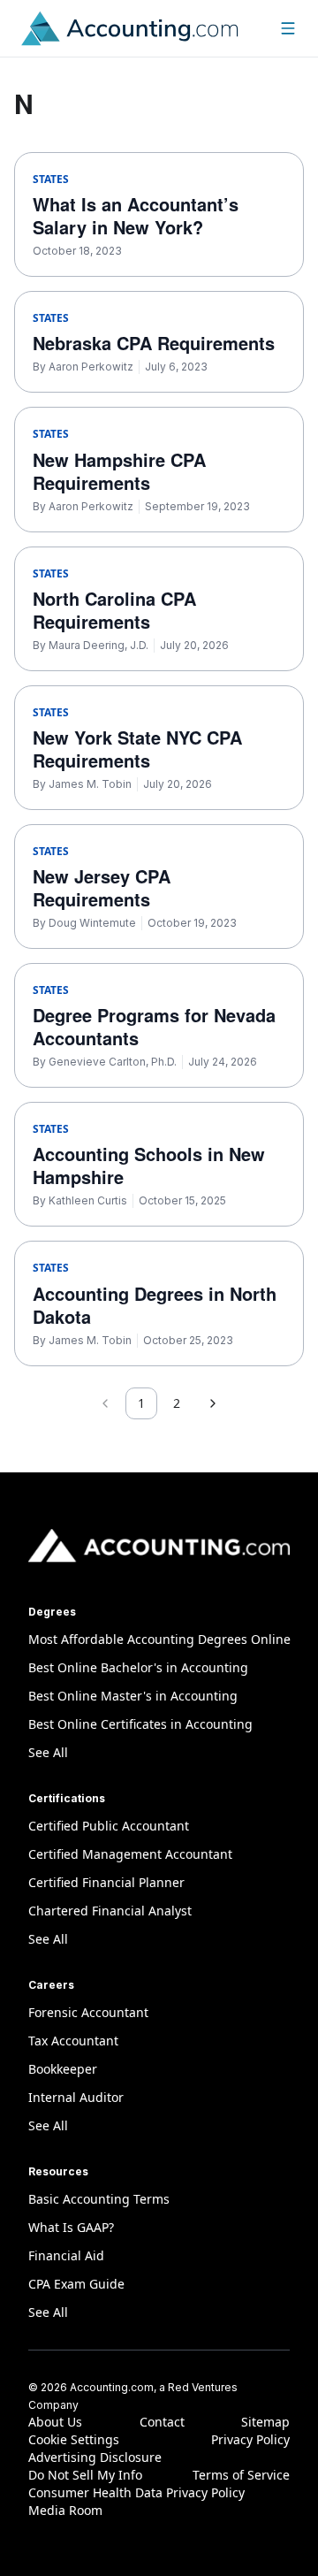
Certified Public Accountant (109, 1826)
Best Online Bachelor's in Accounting (138, 1667)
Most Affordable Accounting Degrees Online (159, 1639)
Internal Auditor (76, 2097)
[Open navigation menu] (288, 28)
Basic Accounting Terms (99, 2199)
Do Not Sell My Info (85, 2475)
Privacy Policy (250, 2439)
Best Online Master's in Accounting (133, 1696)
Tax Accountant (73, 2041)
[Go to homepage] (130, 28)
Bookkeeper (63, 2069)
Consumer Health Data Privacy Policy (136, 2492)
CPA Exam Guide (76, 2284)
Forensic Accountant (88, 2012)
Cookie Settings (74, 2439)
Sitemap (265, 2422)
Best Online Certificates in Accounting (140, 1724)
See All (48, 1752)
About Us (55, 2422)
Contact (162, 2422)
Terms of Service (241, 2475)
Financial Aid (66, 2255)
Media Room (65, 2510)
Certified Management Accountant (130, 1854)
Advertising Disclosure (95, 2457)
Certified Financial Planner (106, 1882)
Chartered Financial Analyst (110, 1911)
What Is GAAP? (71, 2227)
